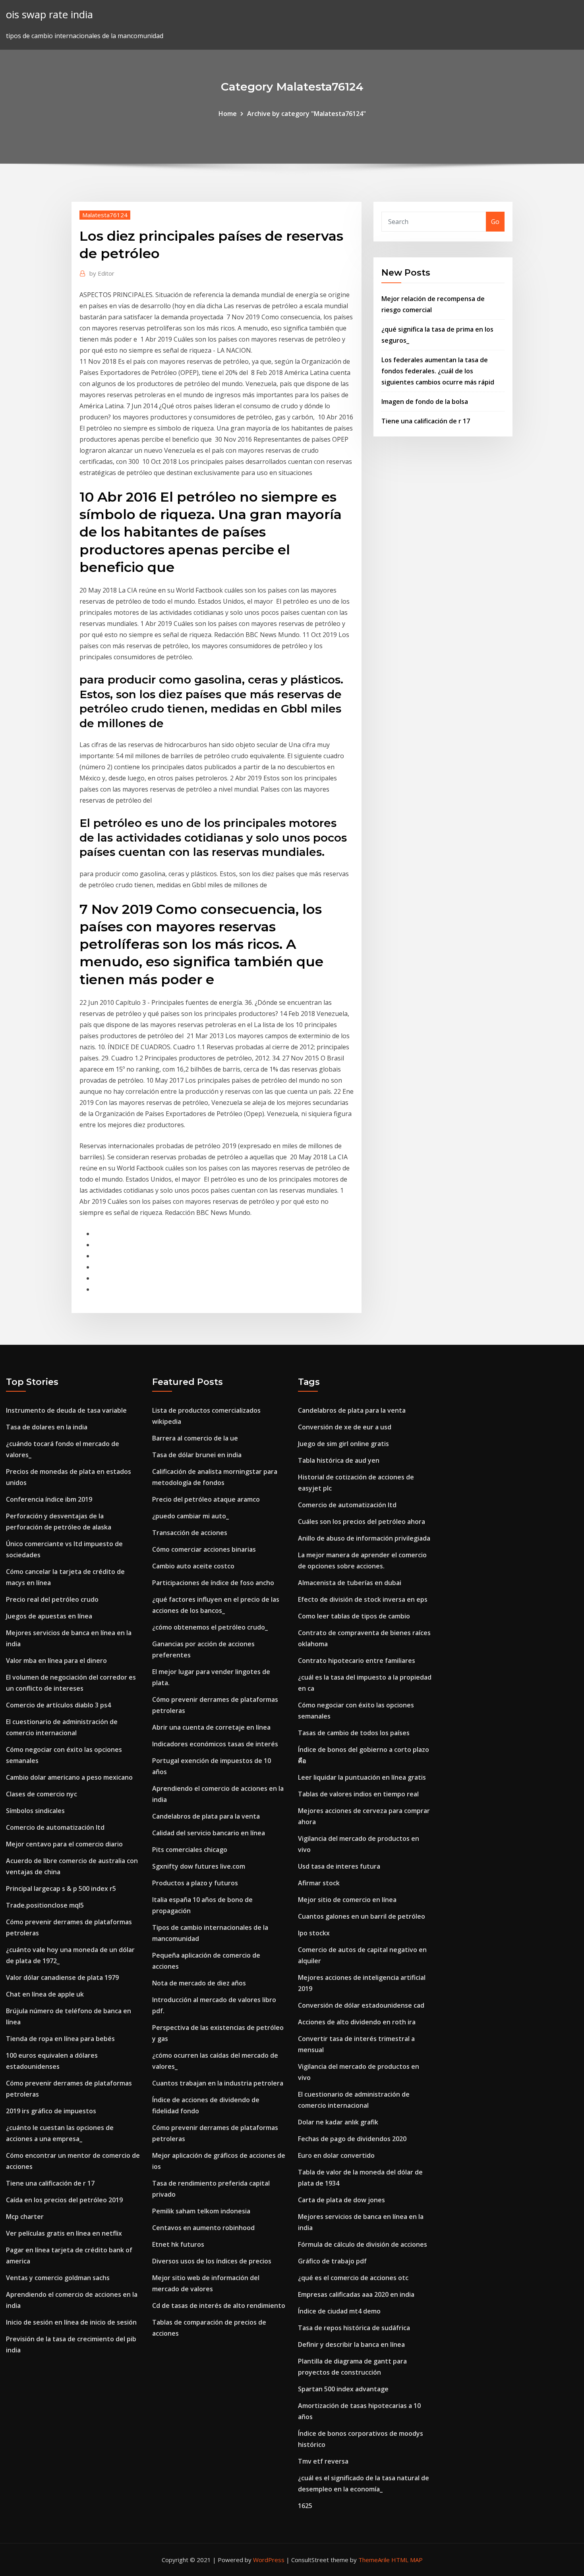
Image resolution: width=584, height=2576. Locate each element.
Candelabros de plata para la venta (206, 1816)
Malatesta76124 (105, 215)
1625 (305, 2506)
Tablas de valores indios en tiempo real (358, 1794)
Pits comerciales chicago (190, 1850)
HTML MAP (407, 2560)
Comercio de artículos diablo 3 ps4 (58, 1705)
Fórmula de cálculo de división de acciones (363, 2244)
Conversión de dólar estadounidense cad (361, 2005)
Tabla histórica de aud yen (339, 1460)
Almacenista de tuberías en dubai (350, 1583)
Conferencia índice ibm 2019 (49, 1499)
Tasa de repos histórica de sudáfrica (354, 2328)
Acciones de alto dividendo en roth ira (357, 2022)
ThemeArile (374, 2560)
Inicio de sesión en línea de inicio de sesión (71, 2322)
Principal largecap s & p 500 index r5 (61, 1889)
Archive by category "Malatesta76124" (307, 114)
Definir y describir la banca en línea (351, 2344)
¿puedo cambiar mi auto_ (190, 1516)
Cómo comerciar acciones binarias (204, 1549)
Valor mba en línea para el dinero (56, 1661)
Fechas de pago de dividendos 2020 (352, 2139)
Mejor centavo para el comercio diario (64, 1844)
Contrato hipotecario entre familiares (357, 1661)
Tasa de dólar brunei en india (197, 1455)
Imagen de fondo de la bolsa (425, 402)
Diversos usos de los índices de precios (212, 2261)
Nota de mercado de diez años (199, 1983)
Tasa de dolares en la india (47, 1427)
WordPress (269, 2560)
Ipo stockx (314, 1933)
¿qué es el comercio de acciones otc (353, 2278)
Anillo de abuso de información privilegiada (364, 1538)
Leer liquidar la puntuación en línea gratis (362, 1777)
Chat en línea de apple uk (45, 1994)
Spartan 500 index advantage (343, 2389)
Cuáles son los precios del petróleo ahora (362, 1522)
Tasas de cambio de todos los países (354, 1733)
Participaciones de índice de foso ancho (213, 1583)
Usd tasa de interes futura (339, 1866)
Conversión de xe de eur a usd (345, 1427)
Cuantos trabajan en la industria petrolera (218, 2083)
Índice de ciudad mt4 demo (339, 2311)
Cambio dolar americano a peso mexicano (69, 1777)
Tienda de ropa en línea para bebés (60, 2039)
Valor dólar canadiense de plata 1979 (62, 1977)
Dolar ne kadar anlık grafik (338, 2122)
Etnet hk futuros (178, 2244)
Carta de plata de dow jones (341, 2200)
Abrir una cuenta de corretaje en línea (211, 1727)
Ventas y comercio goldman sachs (58, 2278)
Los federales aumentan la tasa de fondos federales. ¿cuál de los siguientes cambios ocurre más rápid (438, 371)
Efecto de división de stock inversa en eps (363, 1599)
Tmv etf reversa (323, 2461)
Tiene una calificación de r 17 (426, 421)
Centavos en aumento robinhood (203, 2228)
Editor (102, 273)
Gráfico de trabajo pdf (332, 2261)
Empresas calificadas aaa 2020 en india (356, 2294)
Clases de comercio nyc (42, 1794)
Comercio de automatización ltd (55, 1827)
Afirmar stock (319, 1883)
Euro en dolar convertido (336, 2155)
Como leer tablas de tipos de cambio (354, 1616)
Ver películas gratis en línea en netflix (64, 2233)
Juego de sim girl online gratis (343, 1444)
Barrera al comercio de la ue (195, 1438)
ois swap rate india (49, 14)
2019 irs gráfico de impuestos (51, 2111)
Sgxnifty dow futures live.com (199, 1866)
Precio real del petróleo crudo (52, 1599)
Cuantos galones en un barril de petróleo (362, 1916)
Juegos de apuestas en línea (49, 1616)
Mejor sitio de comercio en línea (347, 1900)
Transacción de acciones (190, 1533)
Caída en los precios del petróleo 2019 (64, 2200)
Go (495, 222)
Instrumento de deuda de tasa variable (66, 1410)
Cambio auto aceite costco (193, 1566)
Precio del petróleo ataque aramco (206, 1499)
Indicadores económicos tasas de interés (215, 1744)
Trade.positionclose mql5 (45, 1905)
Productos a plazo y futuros (195, 1883)
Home (228, 114)
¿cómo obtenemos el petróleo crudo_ (210, 1627)
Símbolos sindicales (35, 1811)
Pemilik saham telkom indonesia (201, 2211)
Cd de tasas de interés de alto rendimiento (219, 2306)
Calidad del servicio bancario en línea (209, 1833)
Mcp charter (25, 2217)
